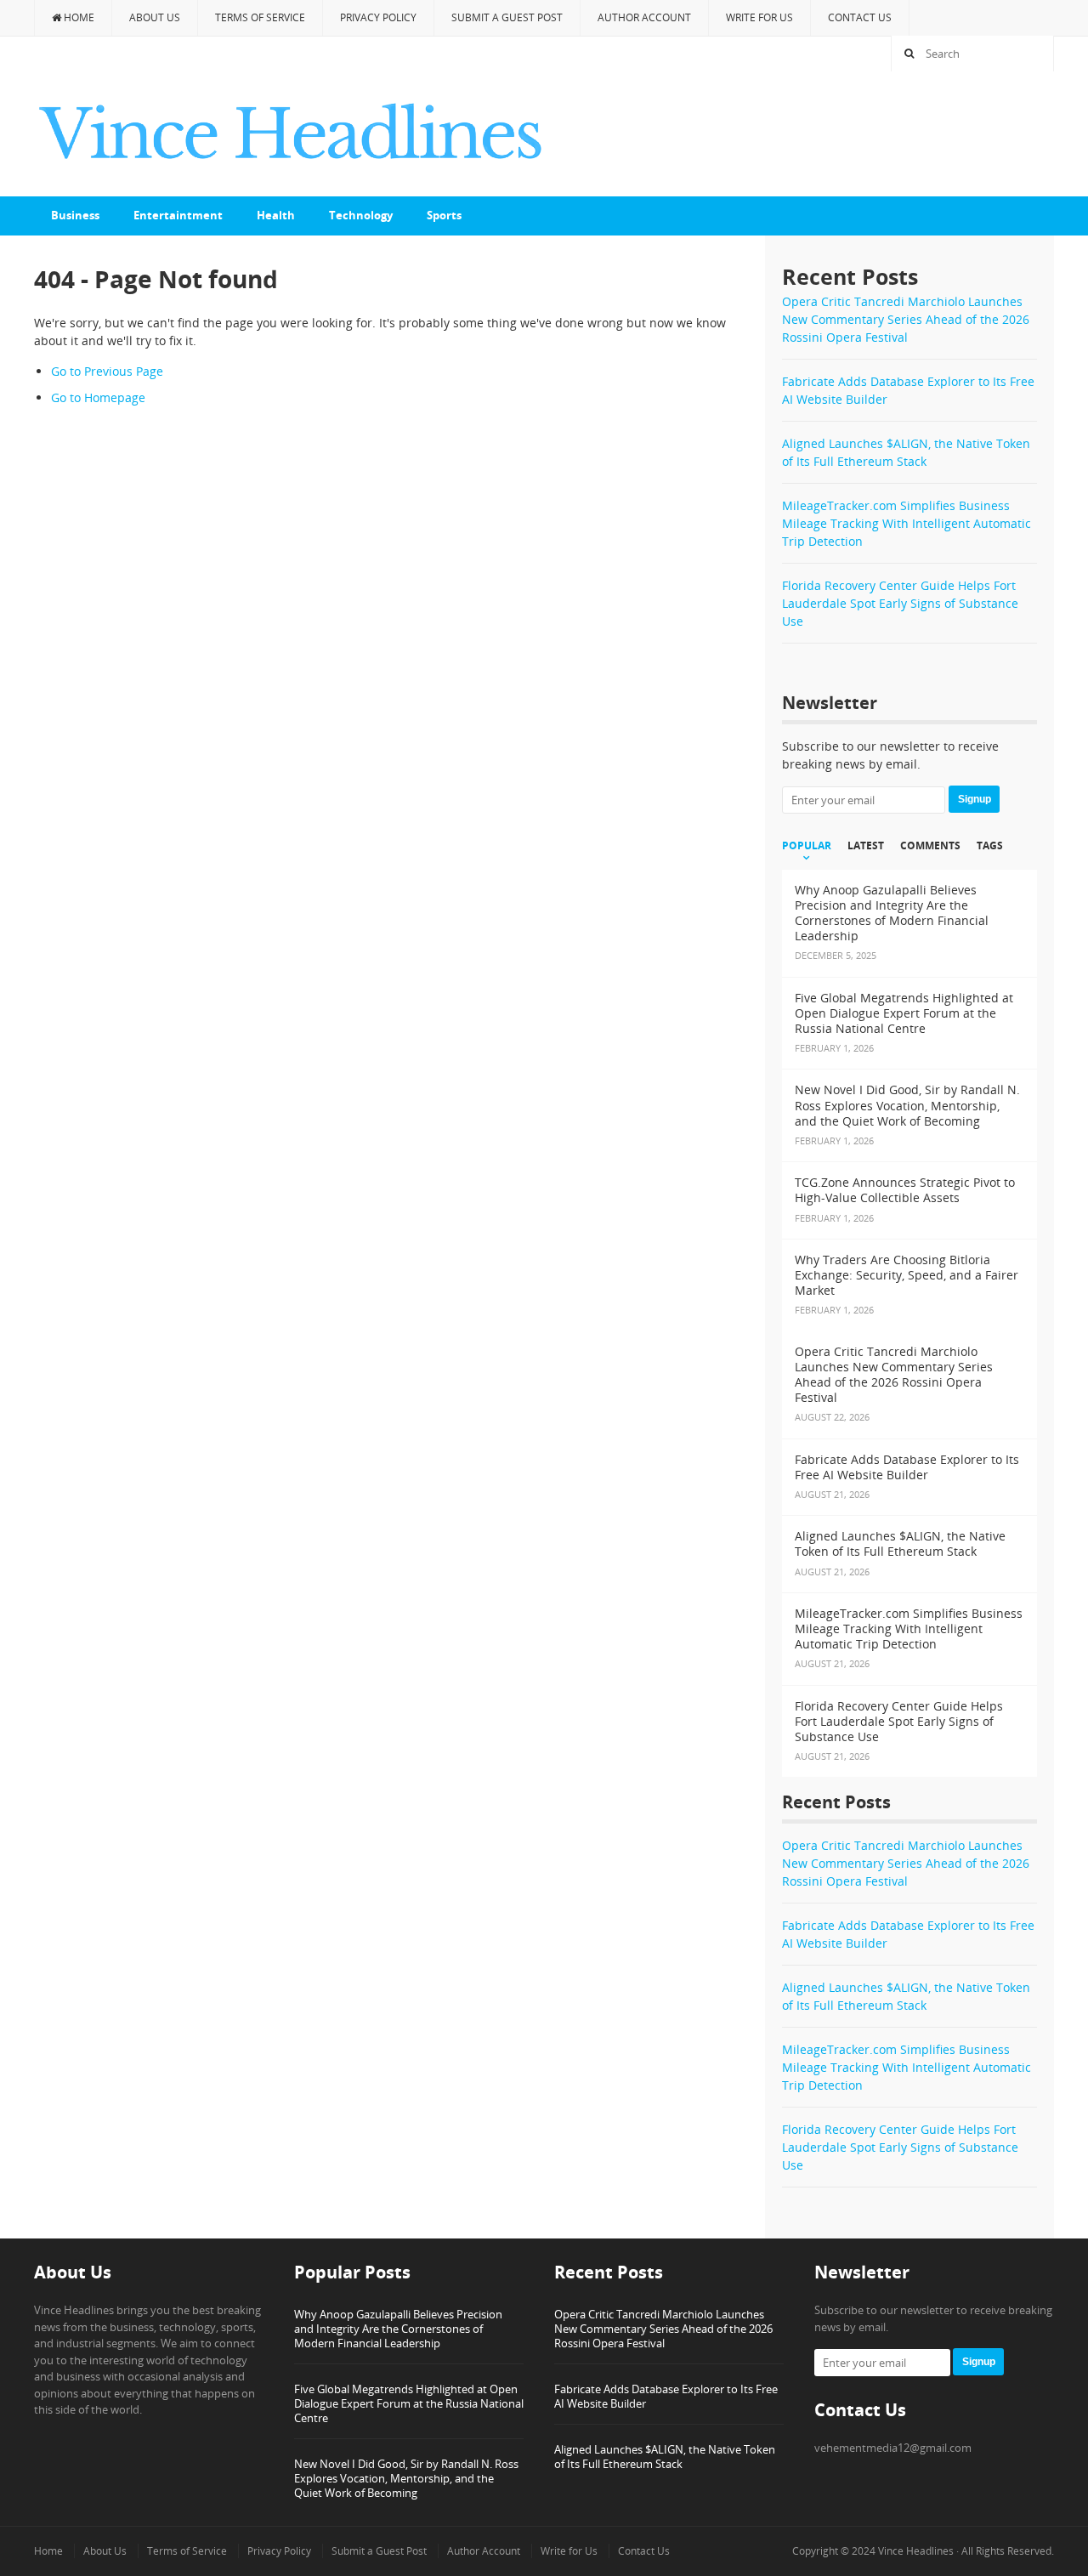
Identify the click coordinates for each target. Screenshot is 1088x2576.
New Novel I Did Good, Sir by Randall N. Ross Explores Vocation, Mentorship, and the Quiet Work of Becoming (406, 2478)
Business (75, 215)
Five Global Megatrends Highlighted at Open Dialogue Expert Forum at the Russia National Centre (409, 2403)
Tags (990, 846)
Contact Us (860, 17)
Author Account (644, 17)
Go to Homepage (98, 397)
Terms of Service (260, 17)
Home (78, 17)
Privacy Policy (378, 17)
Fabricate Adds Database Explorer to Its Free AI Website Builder (666, 2396)
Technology (361, 215)
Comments (930, 846)
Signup (975, 799)
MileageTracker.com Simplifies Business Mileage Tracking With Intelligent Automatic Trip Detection (907, 523)
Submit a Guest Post (507, 17)
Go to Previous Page (107, 371)
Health (276, 215)
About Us (155, 17)
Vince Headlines (916, 2551)
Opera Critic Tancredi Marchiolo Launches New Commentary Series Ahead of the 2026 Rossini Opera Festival (906, 319)
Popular (807, 846)
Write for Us (759, 17)
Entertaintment (178, 215)
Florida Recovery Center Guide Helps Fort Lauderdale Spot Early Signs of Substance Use (900, 603)
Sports (444, 215)
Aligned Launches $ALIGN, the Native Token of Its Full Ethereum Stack (665, 2457)
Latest (866, 846)
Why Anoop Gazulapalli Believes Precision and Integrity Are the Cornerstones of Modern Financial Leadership (398, 2329)
